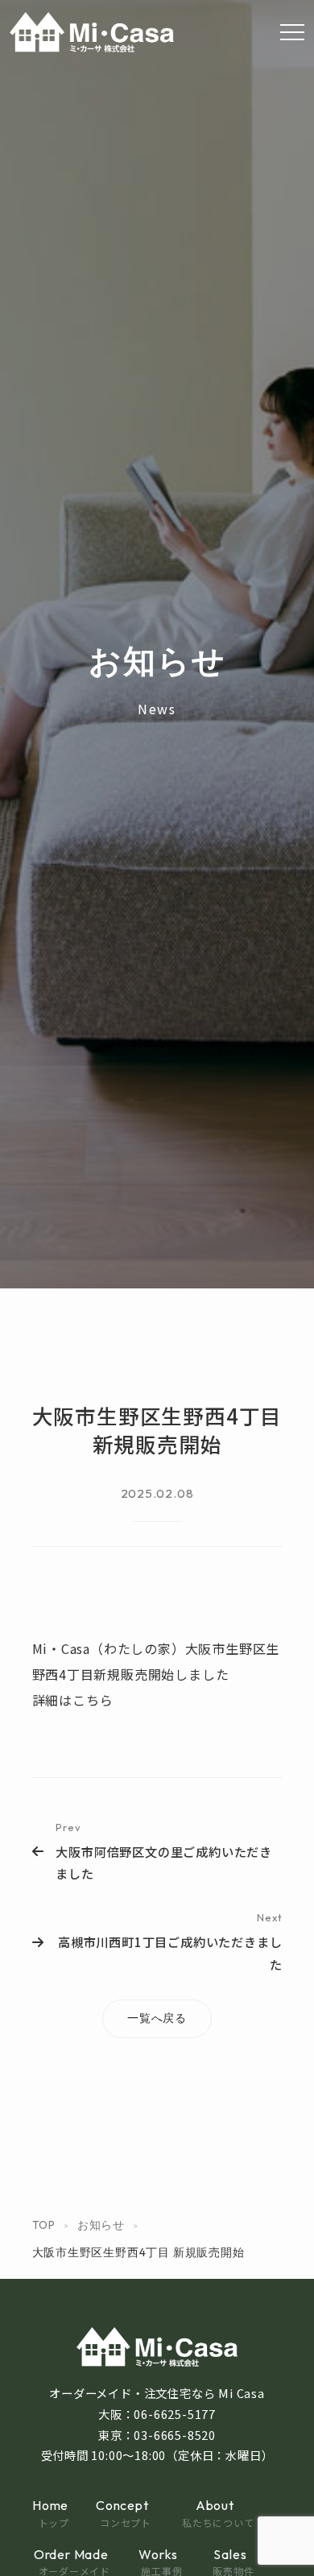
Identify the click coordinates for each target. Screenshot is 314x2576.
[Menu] (292, 32)
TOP (44, 2225)
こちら (93, 1700)
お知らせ (101, 2225)
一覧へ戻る (157, 2018)
